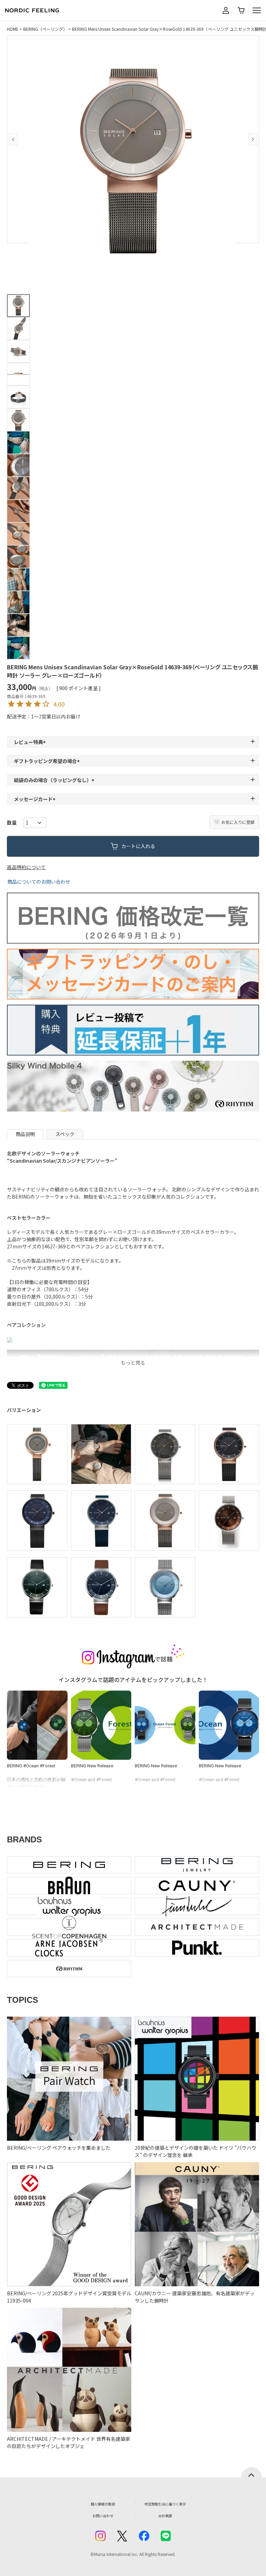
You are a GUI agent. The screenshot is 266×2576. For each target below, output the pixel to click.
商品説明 (25, 1134)
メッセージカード (36, 799)
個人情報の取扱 (103, 2504)
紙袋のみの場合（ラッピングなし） (55, 780)
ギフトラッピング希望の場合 (48, 761)
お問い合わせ (103, 2516)
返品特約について (26, 867)
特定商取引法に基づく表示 (165, 2504)
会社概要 (165, 2516)
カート (241, 10)
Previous (13, 139)
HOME (13, 29)
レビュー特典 (31, 742)
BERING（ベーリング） (45, 29)
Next (253, 139)
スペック (65, 1134)
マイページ (226, 10)
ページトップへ (251, 2472)
